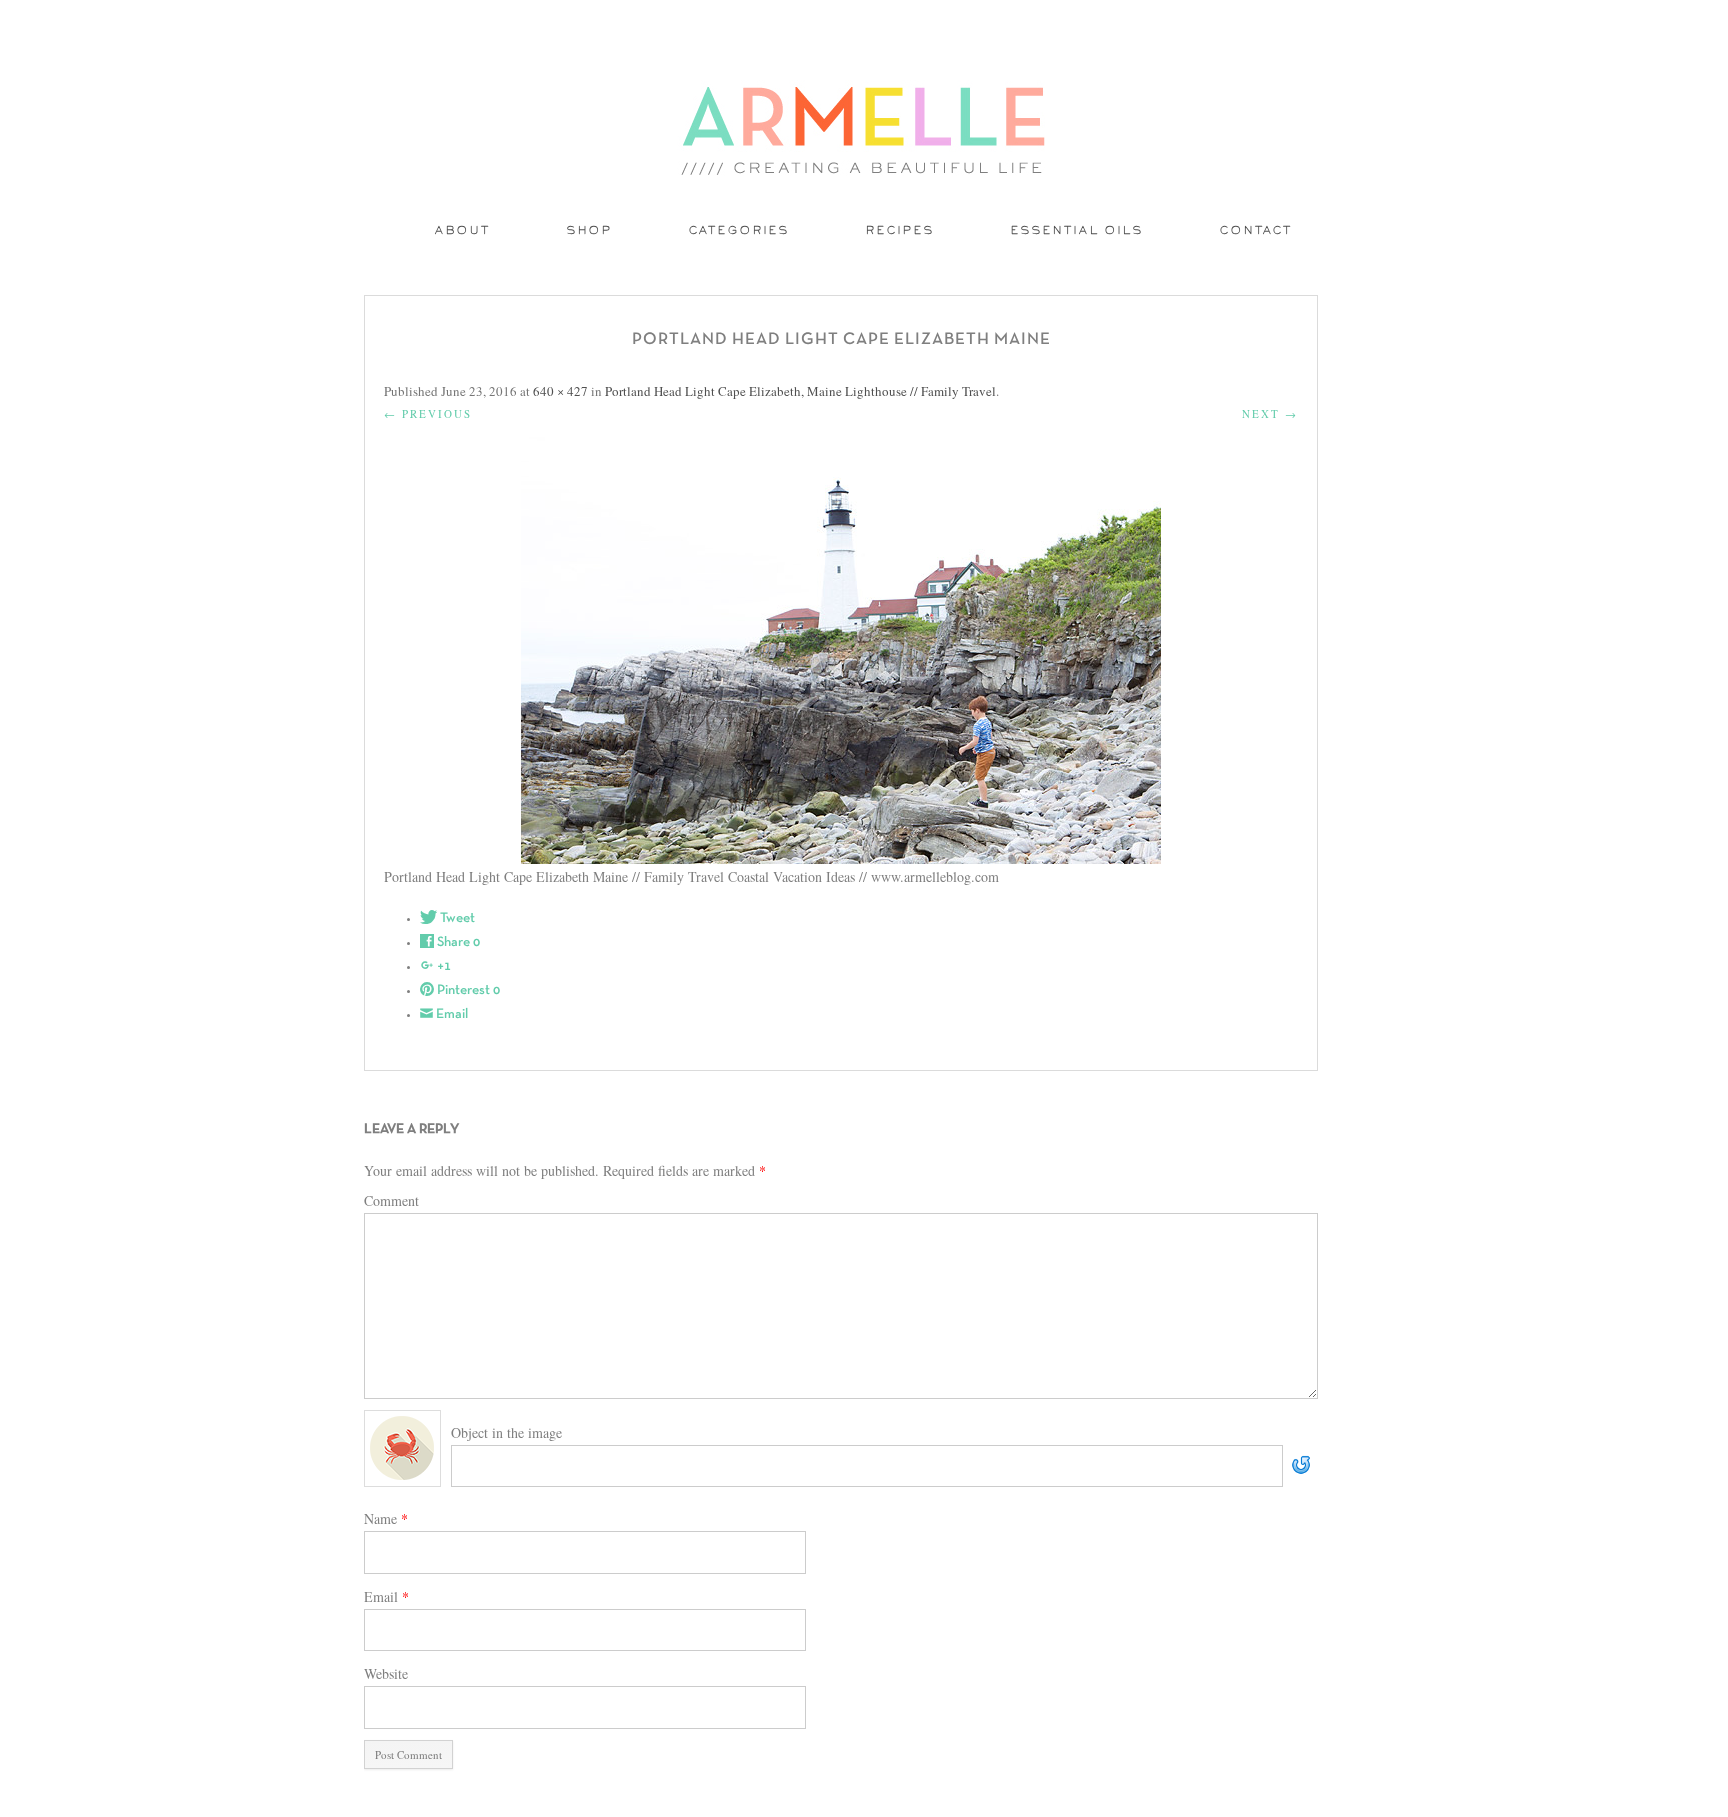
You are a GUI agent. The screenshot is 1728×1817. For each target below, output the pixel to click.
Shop (590, 231)
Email (386, 1596)
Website (386, 1673)
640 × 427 (560, 391)
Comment (391, 1200)
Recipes (900, 231)
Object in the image (506, 1432)
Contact (1256, 231)
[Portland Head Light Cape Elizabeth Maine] (841, 650)
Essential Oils (1077, 231)
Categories (739, 231)
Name (386, 1518)
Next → (1270, 413)
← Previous (428, 413)
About (463, 231)
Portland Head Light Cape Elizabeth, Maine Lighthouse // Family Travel (800, 391)
